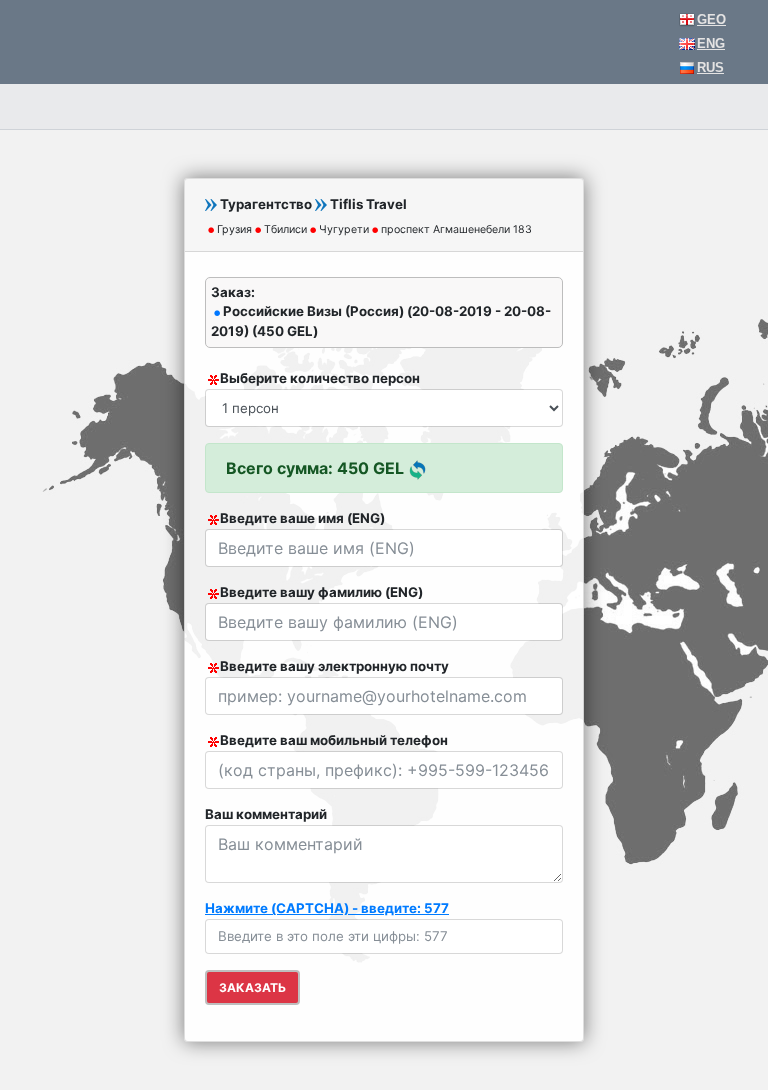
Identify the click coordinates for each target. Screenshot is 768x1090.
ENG (711, 43)
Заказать (252, 987)
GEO (711, 19)
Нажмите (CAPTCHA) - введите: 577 (327, 908)
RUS (710, 67)
